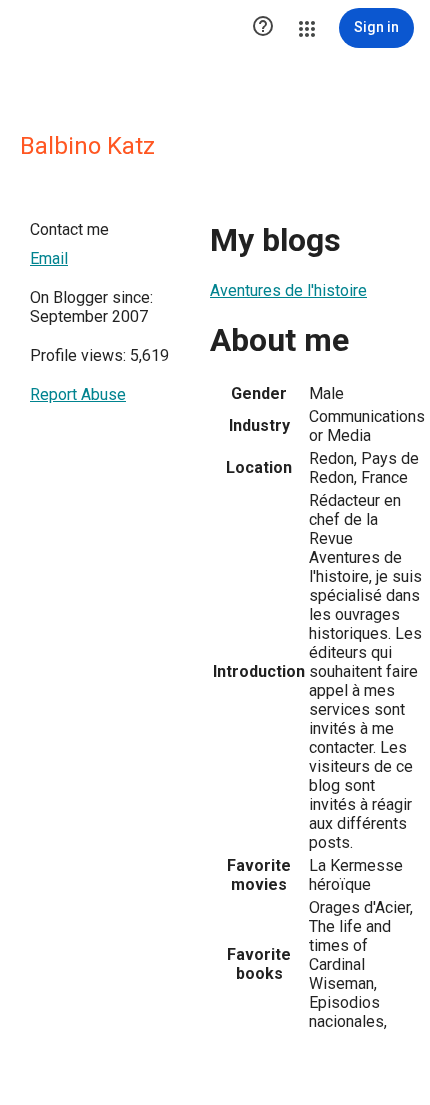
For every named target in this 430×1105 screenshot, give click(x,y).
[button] (263, 28)
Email (49, 258)
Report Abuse (78, 394)
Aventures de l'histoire (288, 290)
